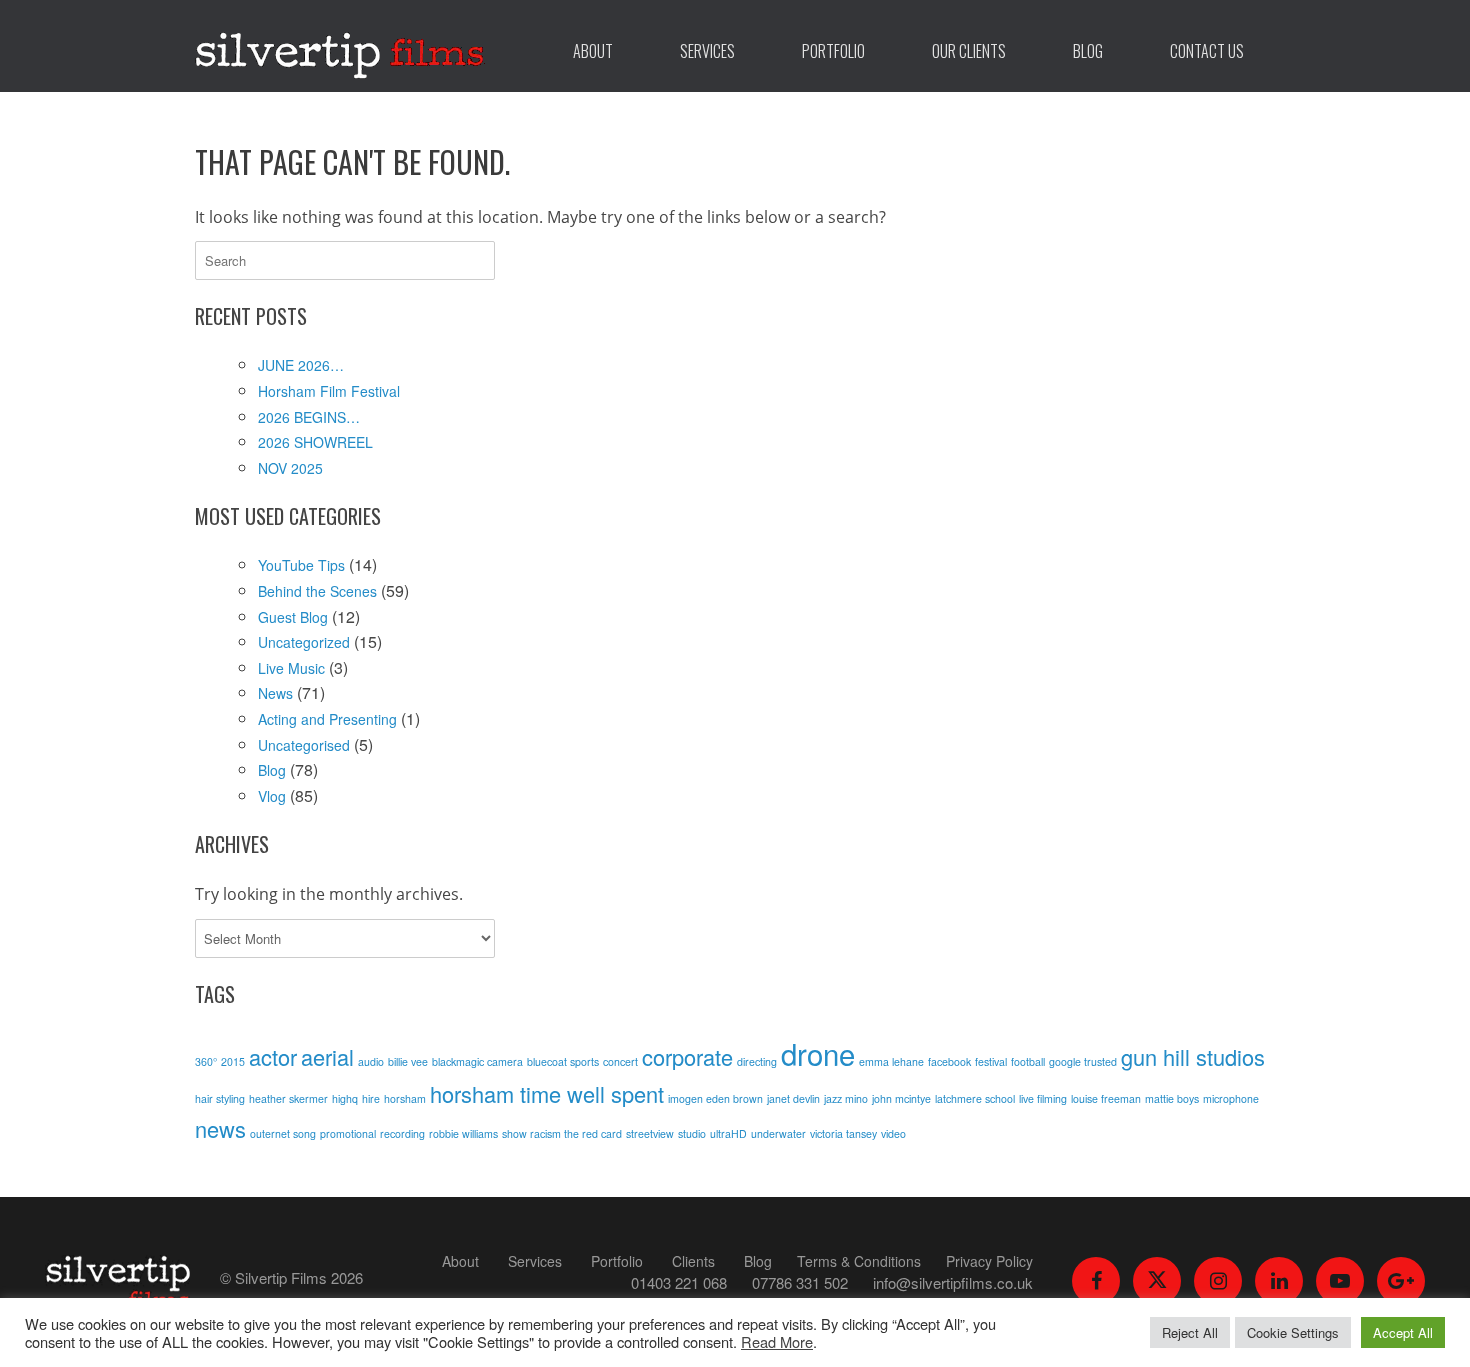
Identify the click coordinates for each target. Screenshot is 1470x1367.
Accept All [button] (1403, 1332)
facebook (949, 1061)
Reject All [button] (1190, 1332)
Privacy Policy (989, 1261)
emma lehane (891, 1061)
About (593, 51)
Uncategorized (304, 642)
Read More (777, 1341)
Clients (693, 1261)
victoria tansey (843, 1133)
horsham (405, 1098)
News (275, 693)
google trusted (1083, 1061)
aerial (327, 1056)
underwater (778, 1133)
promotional (348, 1133)
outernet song (283, 1133)
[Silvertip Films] (340, 46)
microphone (1231, 1098)
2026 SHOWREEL (315, 442)
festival (991, 1061)
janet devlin (793, 1098)
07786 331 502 (800, 1282)
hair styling (220, 1098)
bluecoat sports (563, 1061)
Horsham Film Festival (329, 391)
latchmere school (975, 1098)
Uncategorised (304, 745)
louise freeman (1106, 1098)
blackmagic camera (477, 1061)
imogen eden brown (715, 1098)
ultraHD (728, 1133)
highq (345, 1098)
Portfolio (833, 51)
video (893, 1133)
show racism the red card (562, 1133)
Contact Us (1207, 51)
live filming (1043, 1098)
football (1028, 1061)
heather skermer (288, 1098)
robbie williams (463, 1133)
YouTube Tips (301, 565)
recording (402, 1133)
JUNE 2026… (301, 365)
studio (692, 1133)
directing (757, 1061)
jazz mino (846, 1098)
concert (620, 1061)
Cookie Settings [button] (1293, 1332)
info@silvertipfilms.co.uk (953, 1282)
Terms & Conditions (859, 1261)
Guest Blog (293, 617)
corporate (687, 1056)
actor (273, 1056)
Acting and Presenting (327, 719)
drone (818, 1053)
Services (707, 51)
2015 (233, 1061)
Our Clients (969, 51)
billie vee (408, 1061)
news (220, 1128)
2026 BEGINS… (309, 417)
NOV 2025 (290, 468)
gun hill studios (1193, 1056)
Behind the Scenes (317, 591)
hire (371, 1098)
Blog (1088, 51)
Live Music (291, 668)
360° (206, 1061)
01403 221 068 (679, 1282)
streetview (650, 1133)
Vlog (272, 796)
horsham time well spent (547, 1093)
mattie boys (1172, 1098)
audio (371, 1061)
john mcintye (901, 1098)
